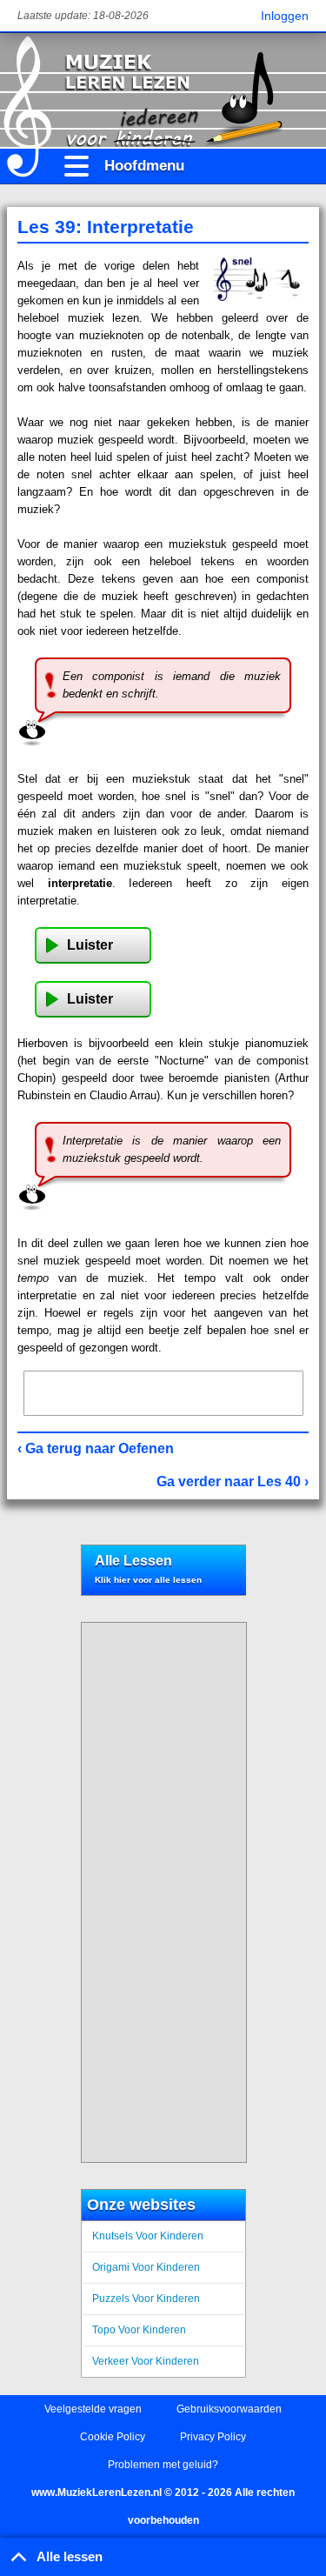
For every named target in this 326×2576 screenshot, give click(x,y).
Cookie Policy (113, 2437)
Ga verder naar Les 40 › (233, 1482)
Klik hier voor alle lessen (148, 1580)
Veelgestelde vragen (93, 2409)
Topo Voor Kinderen (139, 2330)
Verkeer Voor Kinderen (146, 2361)
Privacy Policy (213, 2437)
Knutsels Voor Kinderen (148, 2236)
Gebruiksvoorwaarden (229, 2409)
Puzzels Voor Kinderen (146, 2299)
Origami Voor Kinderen (146, 2267)
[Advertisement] (163, 1393)
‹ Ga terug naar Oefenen (96, 1448)
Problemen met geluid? (163, 2465)
